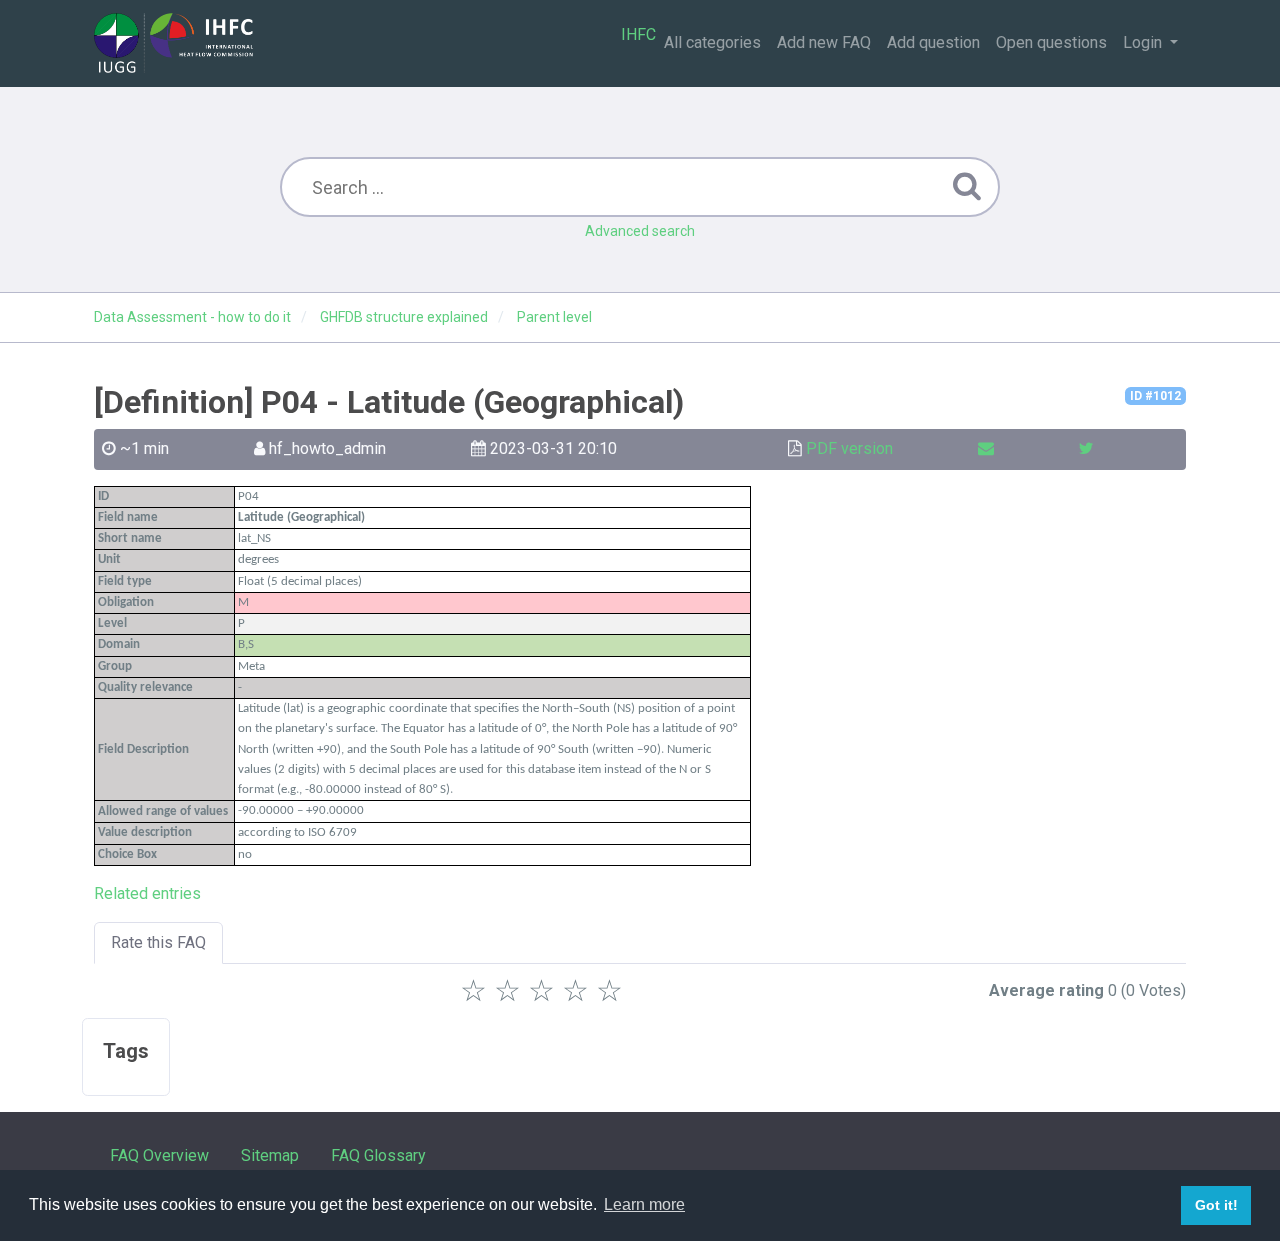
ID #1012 (1155, 396)
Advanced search (640, 231)
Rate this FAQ (158, 942)
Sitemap (270, 1155)
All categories (712, 42)
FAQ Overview (159, 1155)
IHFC (638, 34)
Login (1144, 42)
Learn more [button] (644, 1204)
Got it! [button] (1216, 1205)
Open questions (1051, 42)
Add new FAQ (824, 42)
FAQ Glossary (378, 1155)
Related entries (147, 893)
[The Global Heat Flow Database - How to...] (173, 43)
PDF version (849, 448)
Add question (933, 42)
